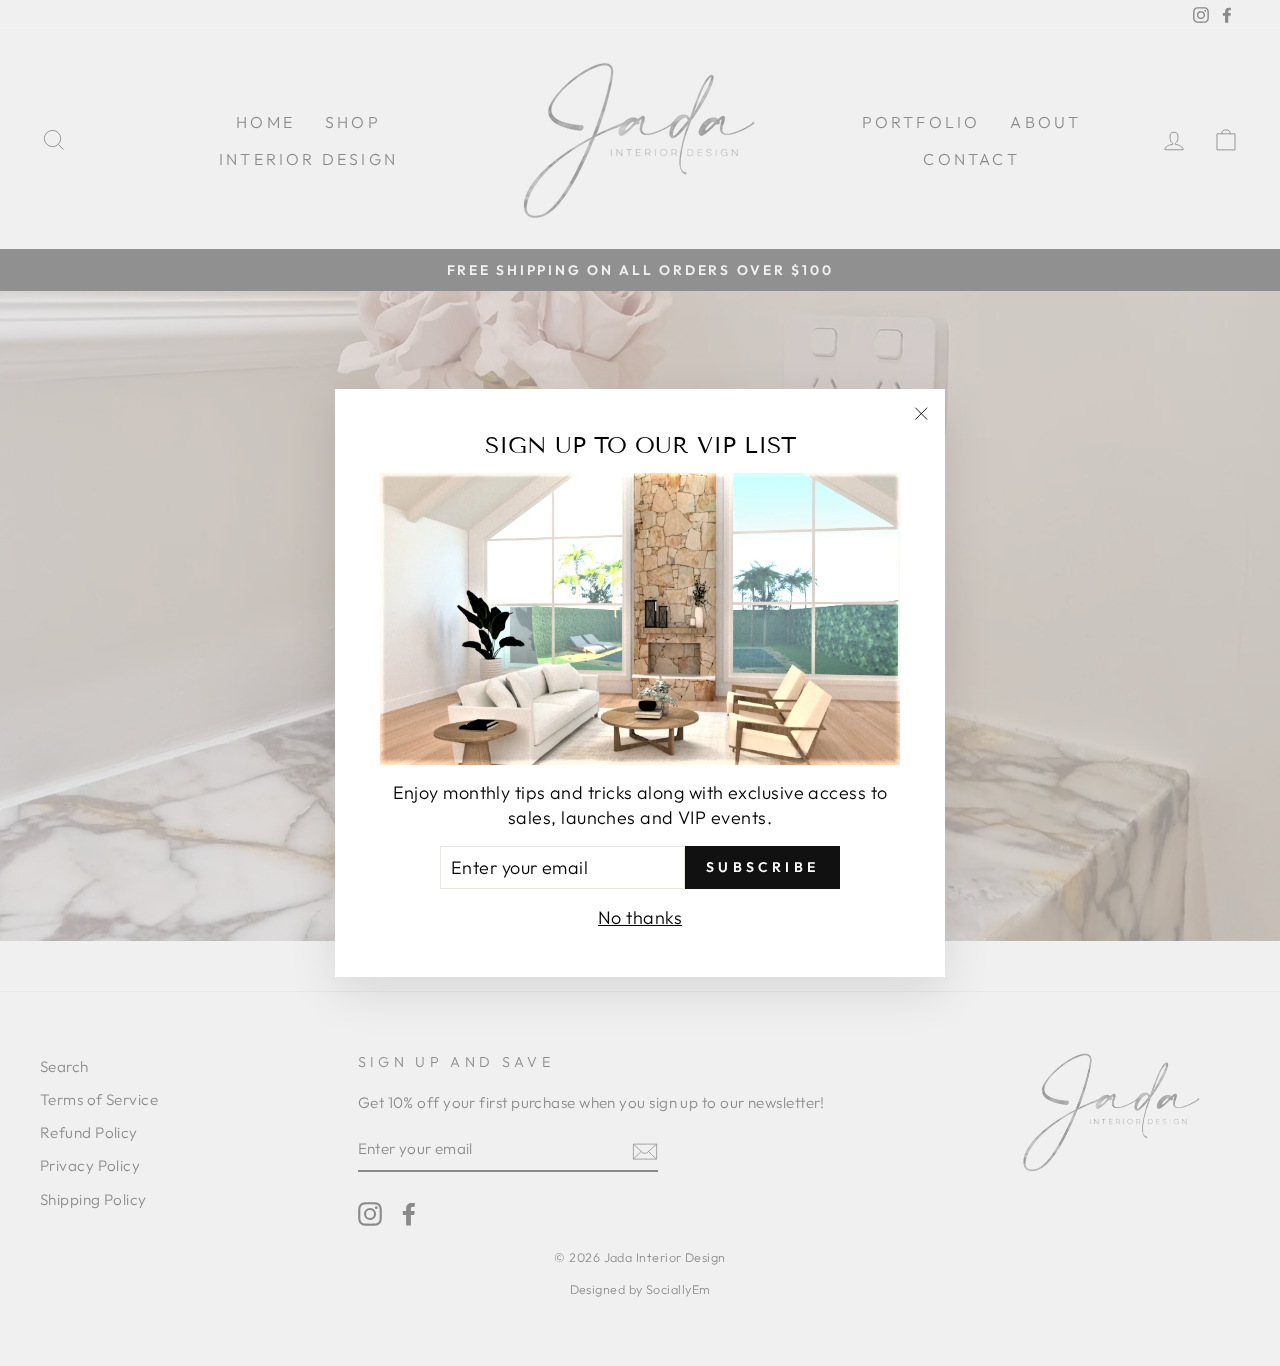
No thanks (640, 917)
